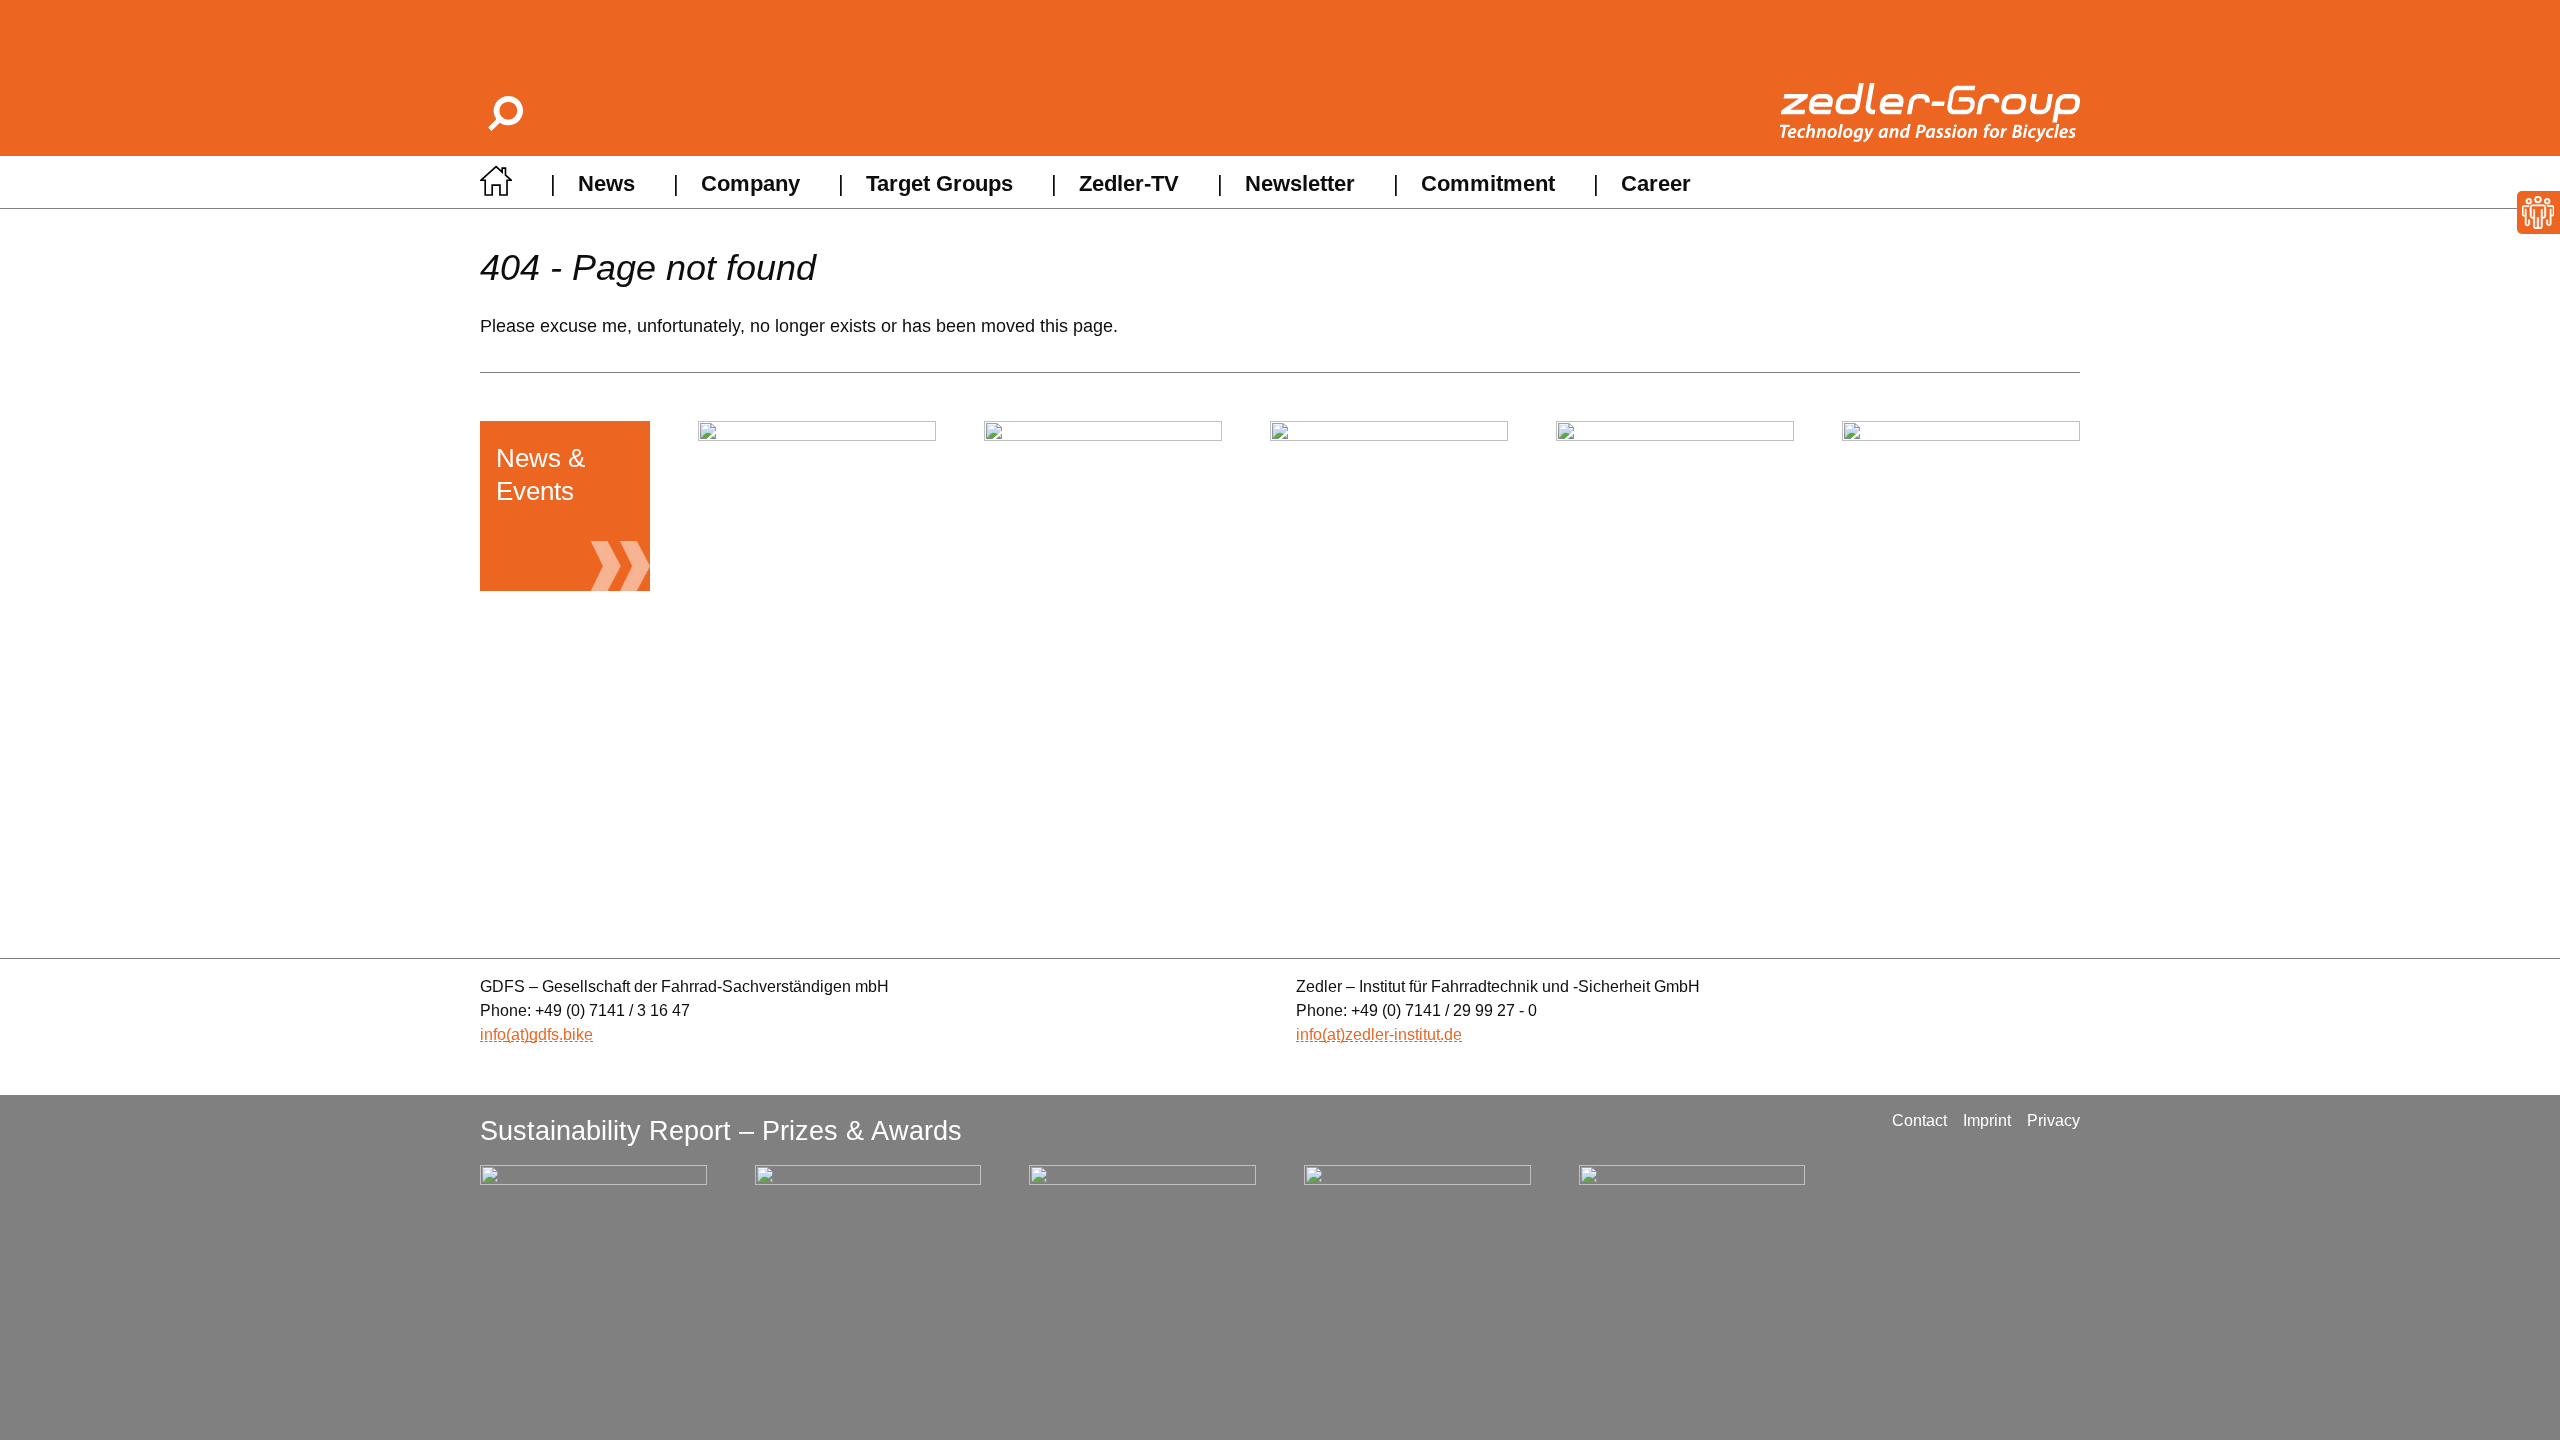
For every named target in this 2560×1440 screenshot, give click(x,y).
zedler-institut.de (1403, 1034)
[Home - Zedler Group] (496, 186)
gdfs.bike (561, 1034)
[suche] (504, 112)
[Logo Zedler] (1930, 112)
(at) (517, 1034)
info (493, 1034)
